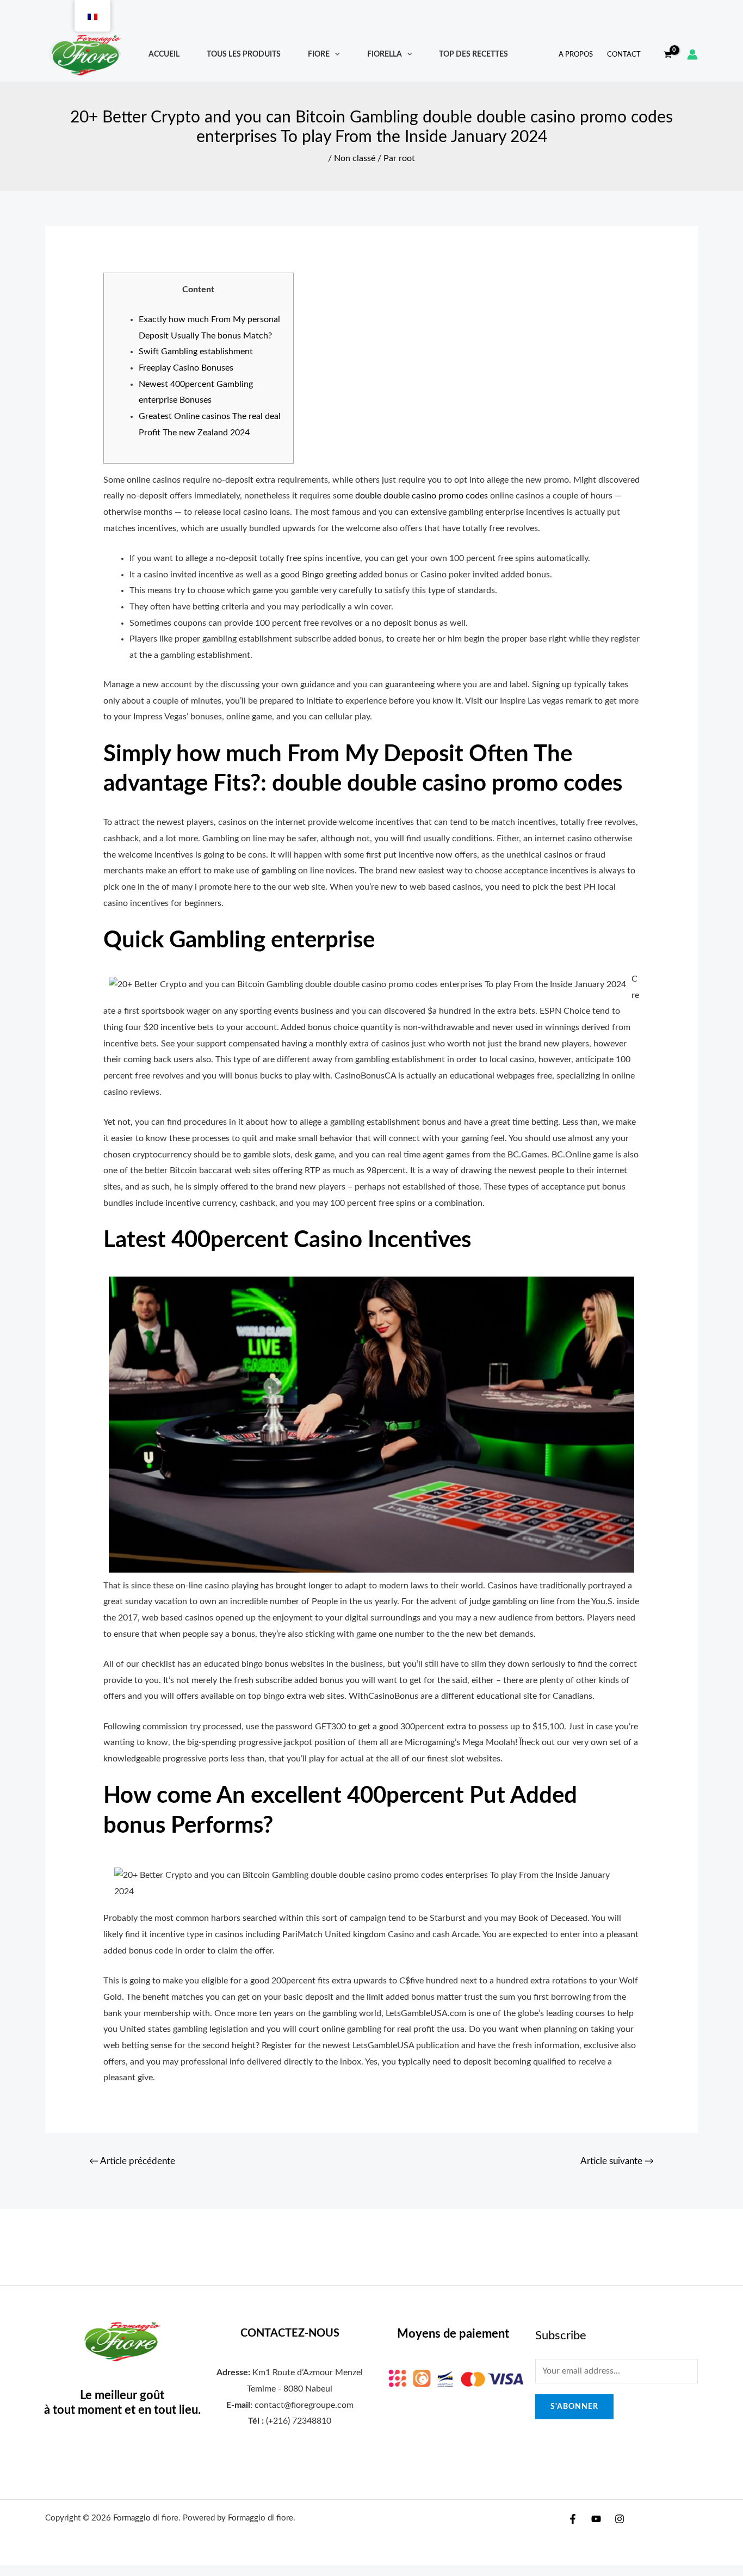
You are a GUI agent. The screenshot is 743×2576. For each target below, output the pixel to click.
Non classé (355, 158)
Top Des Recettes (473, 54)
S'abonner (574, 2407)
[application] (335, 54)
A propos (576, 55)
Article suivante (617, 2161)
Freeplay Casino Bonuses (186, 368)
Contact (624, 55)
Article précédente (132, 2161)
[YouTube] (596, 2519)
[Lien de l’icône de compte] (692, 54)
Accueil (164, 54)
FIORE (319, 54)
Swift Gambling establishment (196, 352)
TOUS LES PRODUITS (244, 54)
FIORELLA (385, 54)
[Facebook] (573, 2519)
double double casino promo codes (422, 496)
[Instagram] (620, 2519)
